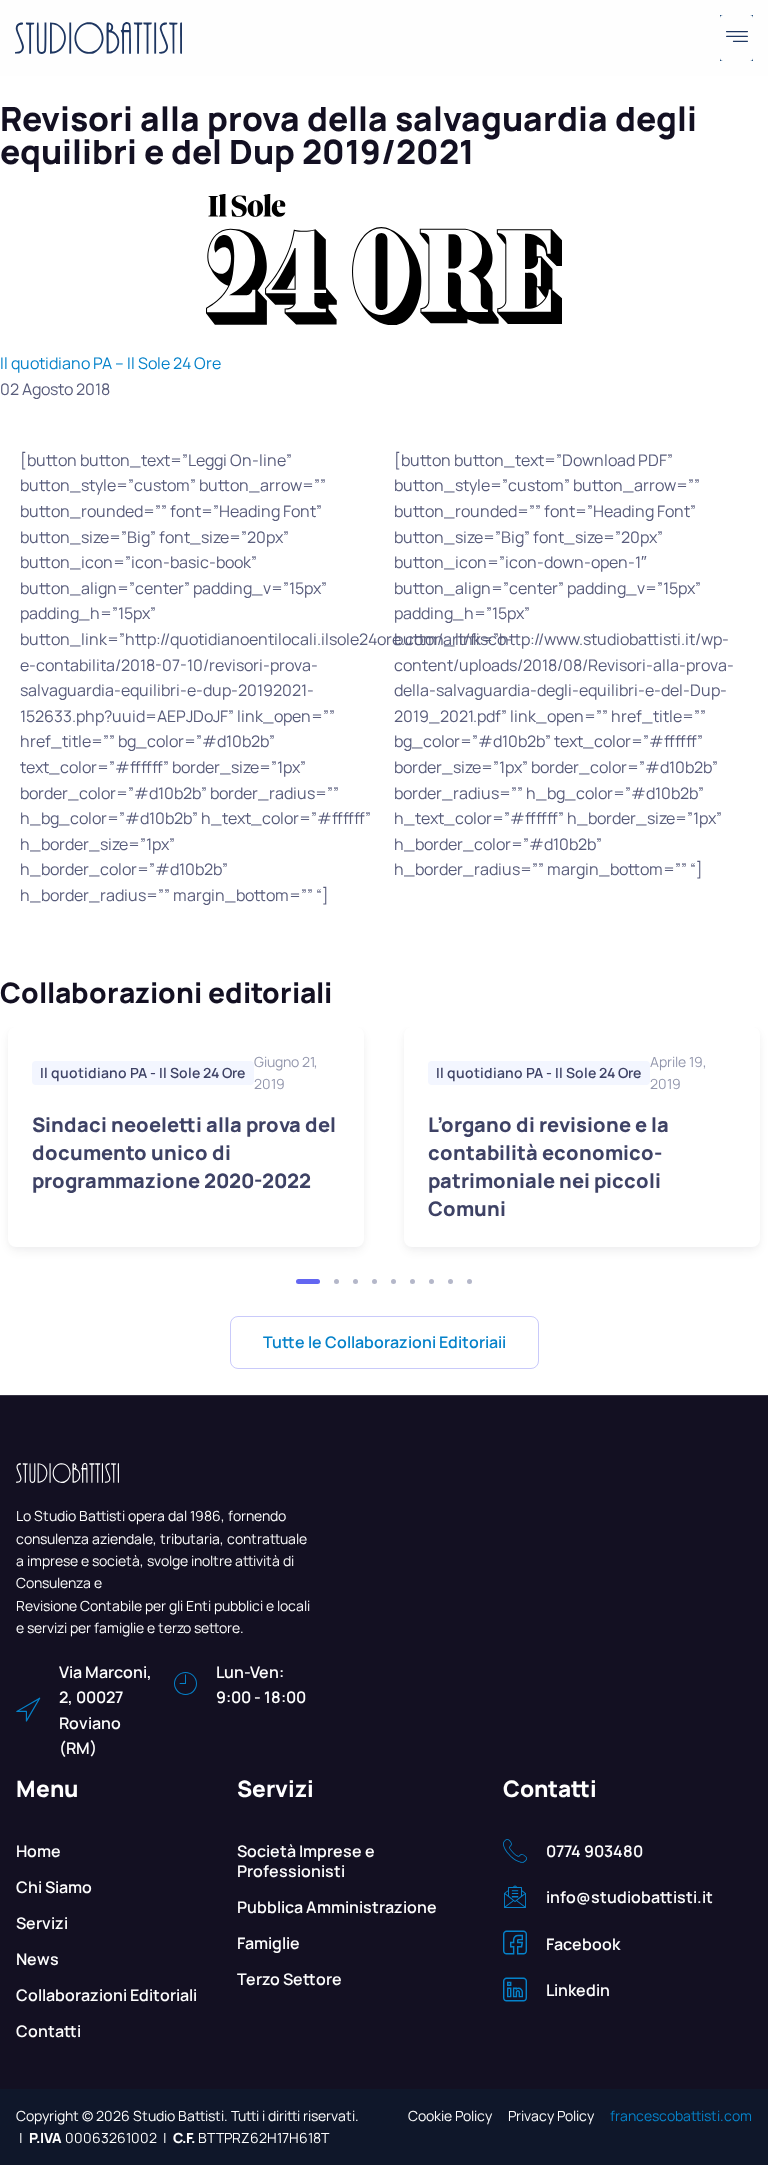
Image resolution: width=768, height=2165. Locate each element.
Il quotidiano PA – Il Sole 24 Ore (110, 363)
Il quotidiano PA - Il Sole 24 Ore (142, 1072)
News (37, 1959)
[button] (736, 38)
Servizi (42, 1923)
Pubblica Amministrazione (337, 1907)
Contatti (48, 2031)
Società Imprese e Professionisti (306, 1861)
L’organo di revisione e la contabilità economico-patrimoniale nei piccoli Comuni (548, 1166)
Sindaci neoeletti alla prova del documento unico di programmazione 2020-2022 (184, 1152)
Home (38, 1851)
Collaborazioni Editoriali (106, 1995)
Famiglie (268, 1943)
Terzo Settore (289, 1979)
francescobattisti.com (681, 2115)
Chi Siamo (54, 1887)
